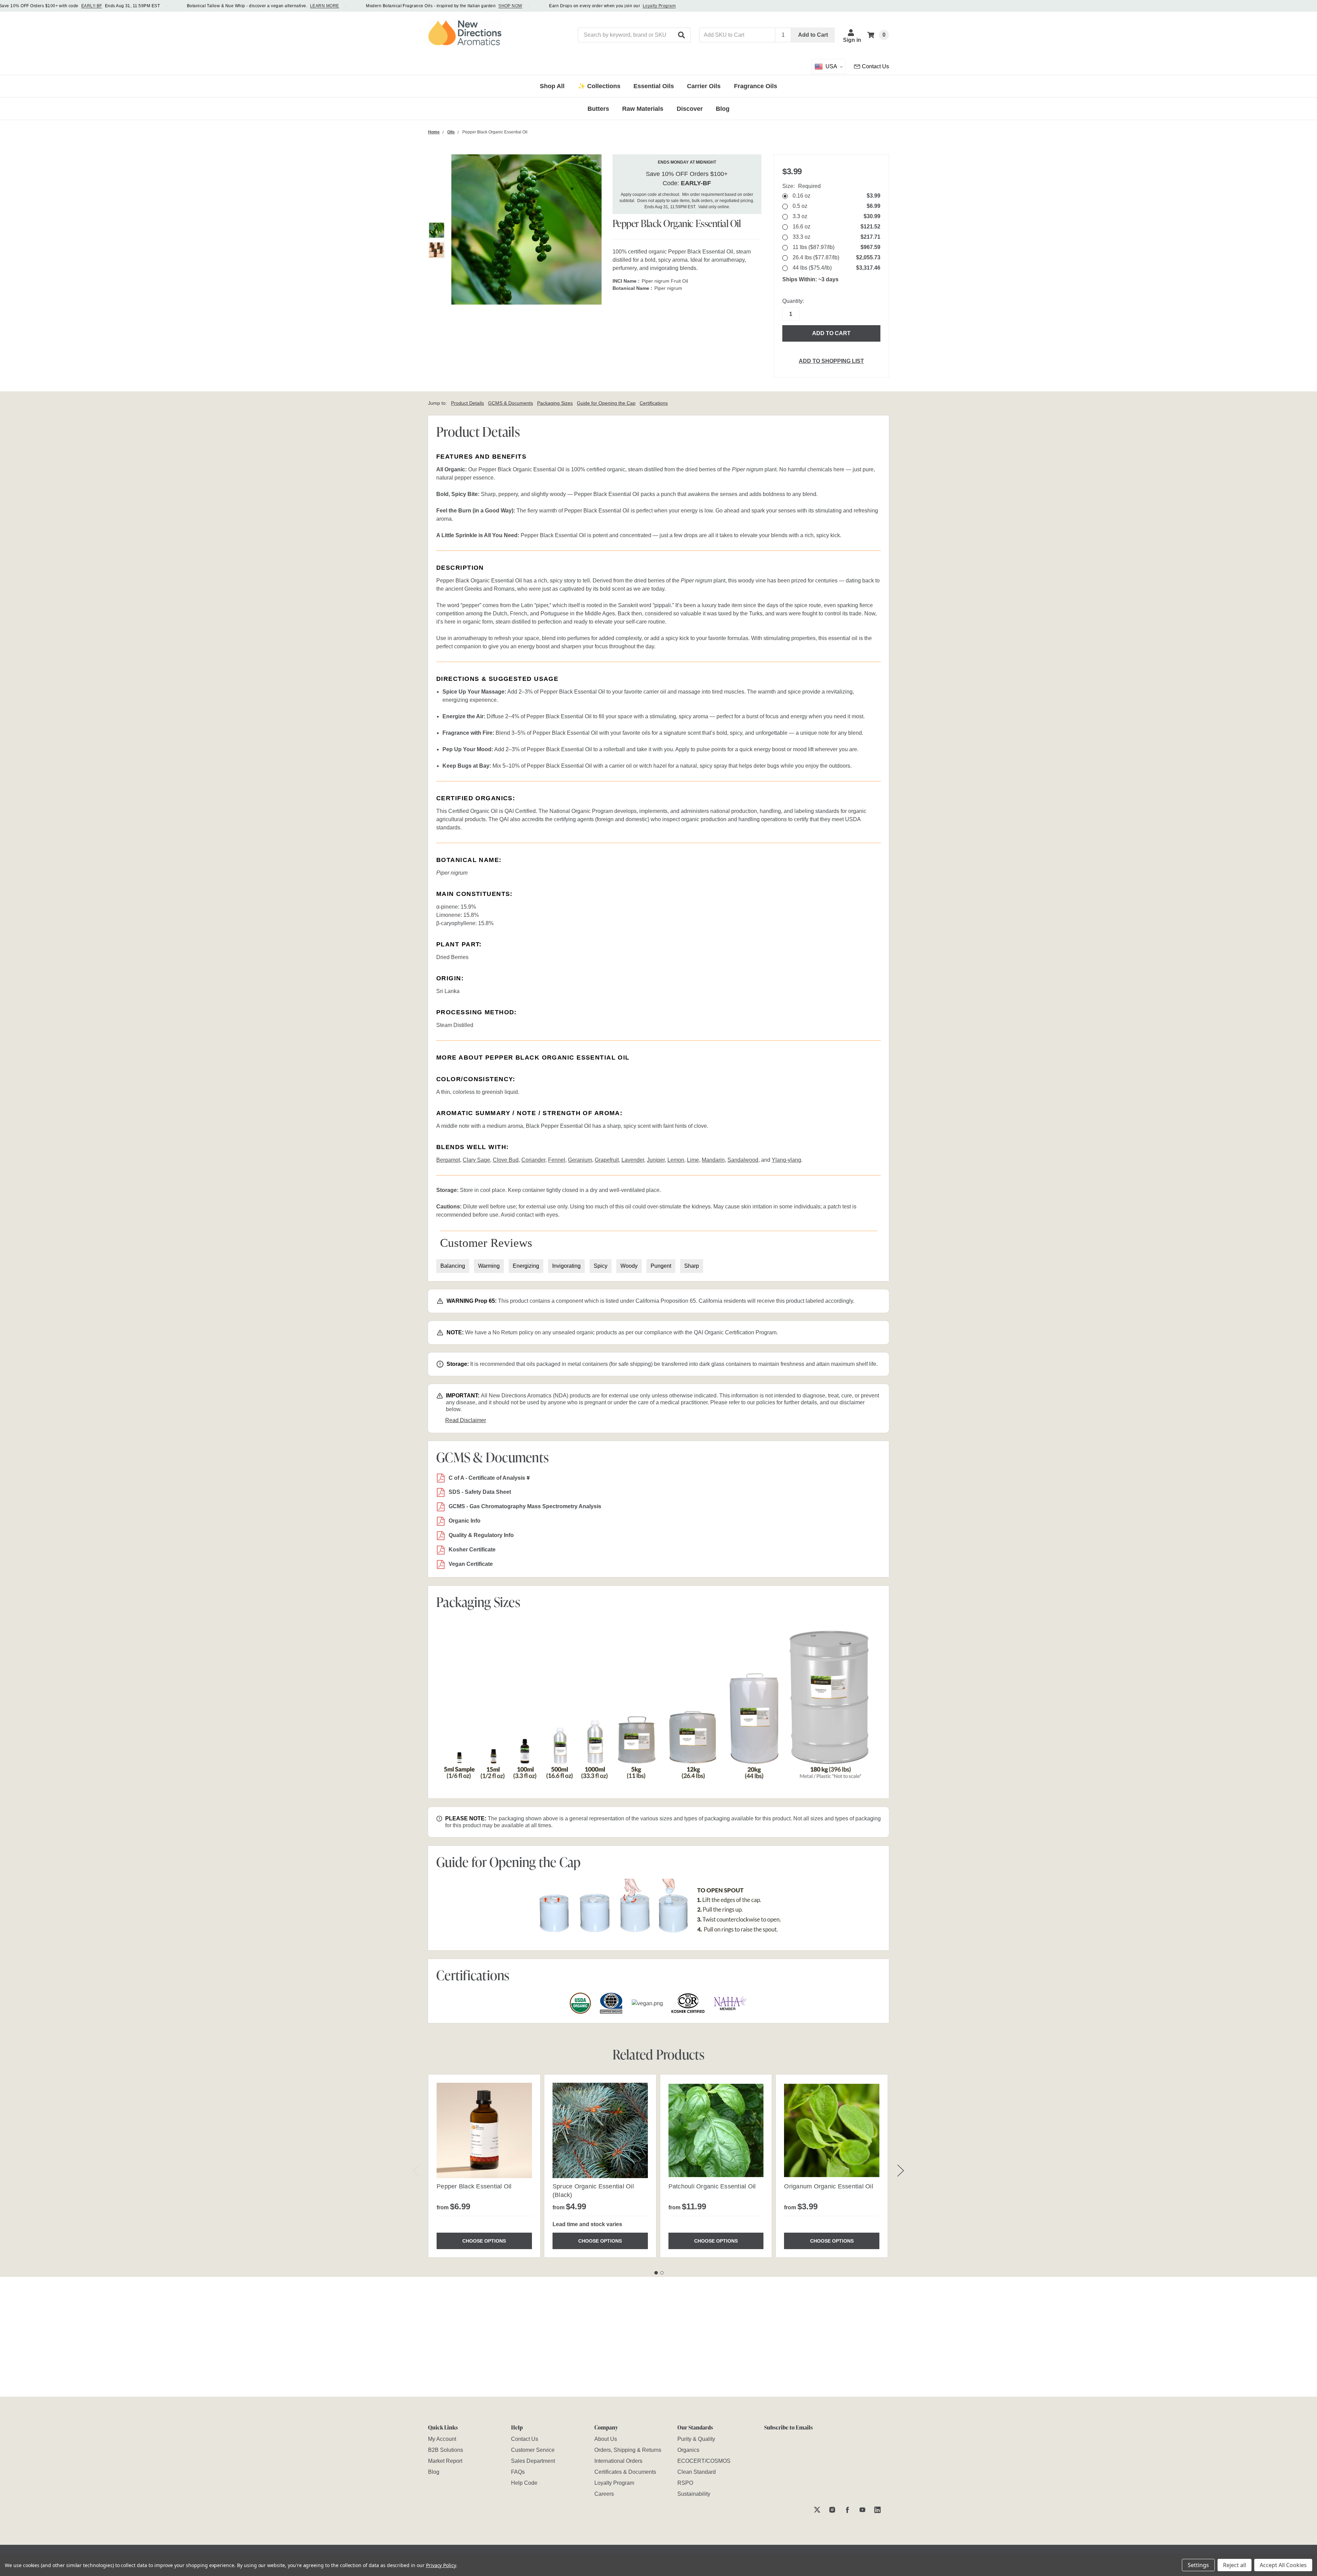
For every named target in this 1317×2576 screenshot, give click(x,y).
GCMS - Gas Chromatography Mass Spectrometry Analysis (525, 1506)
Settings (1198, 2565)
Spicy (601, 1266)
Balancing (453, 1266)
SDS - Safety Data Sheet (480, 1492)
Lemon (676, 1160)
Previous (416, 2170)
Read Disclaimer (466, 1420)
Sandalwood (743, 1160)
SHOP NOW (510, 6)
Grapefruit (607, 1160)
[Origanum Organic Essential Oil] (832, 2130)
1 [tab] (656, 2273)
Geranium (580, 1160)
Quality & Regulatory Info (481, 1535)
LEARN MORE (325, 6)
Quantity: (793, 301)
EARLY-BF (92, 6)
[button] (682, 35)
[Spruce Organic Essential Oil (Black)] (600, 2130)
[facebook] (847, 2510)
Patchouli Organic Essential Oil (712, 2186)
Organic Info (465, 1521)
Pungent (661, 1266)
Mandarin (713, 1160)
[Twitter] (817, 2510)
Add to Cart (813, 35)
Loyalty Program (659, 6)
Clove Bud (506, 1160)
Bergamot (448, 1160)
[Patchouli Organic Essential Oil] (716, 2130)
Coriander (533, 1160)
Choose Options (484, 2241)
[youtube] (862, 2510)
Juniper (656, 1160)
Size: (802, 186)
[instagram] (832, 2510)
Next (901, 2170)
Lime (693, 1160)
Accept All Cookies (1283, 2565)
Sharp (692, 1266)
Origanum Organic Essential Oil (829, 2186)
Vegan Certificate (471, 1564)
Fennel (557, 1160)
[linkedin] (877, 2510)
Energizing (526, 1266)
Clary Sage (476, 1160)
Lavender (633, 1160)
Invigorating (566, 1266)
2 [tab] (662, 2273)
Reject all (1235, 2565)
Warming (489, 1266)
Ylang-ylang (786, 1160)
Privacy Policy (441, 2565)
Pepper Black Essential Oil (474, 2186)
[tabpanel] (484, 2166)
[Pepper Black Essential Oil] (484, 2130)
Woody (629, 1266)
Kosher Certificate (472, 1550)
